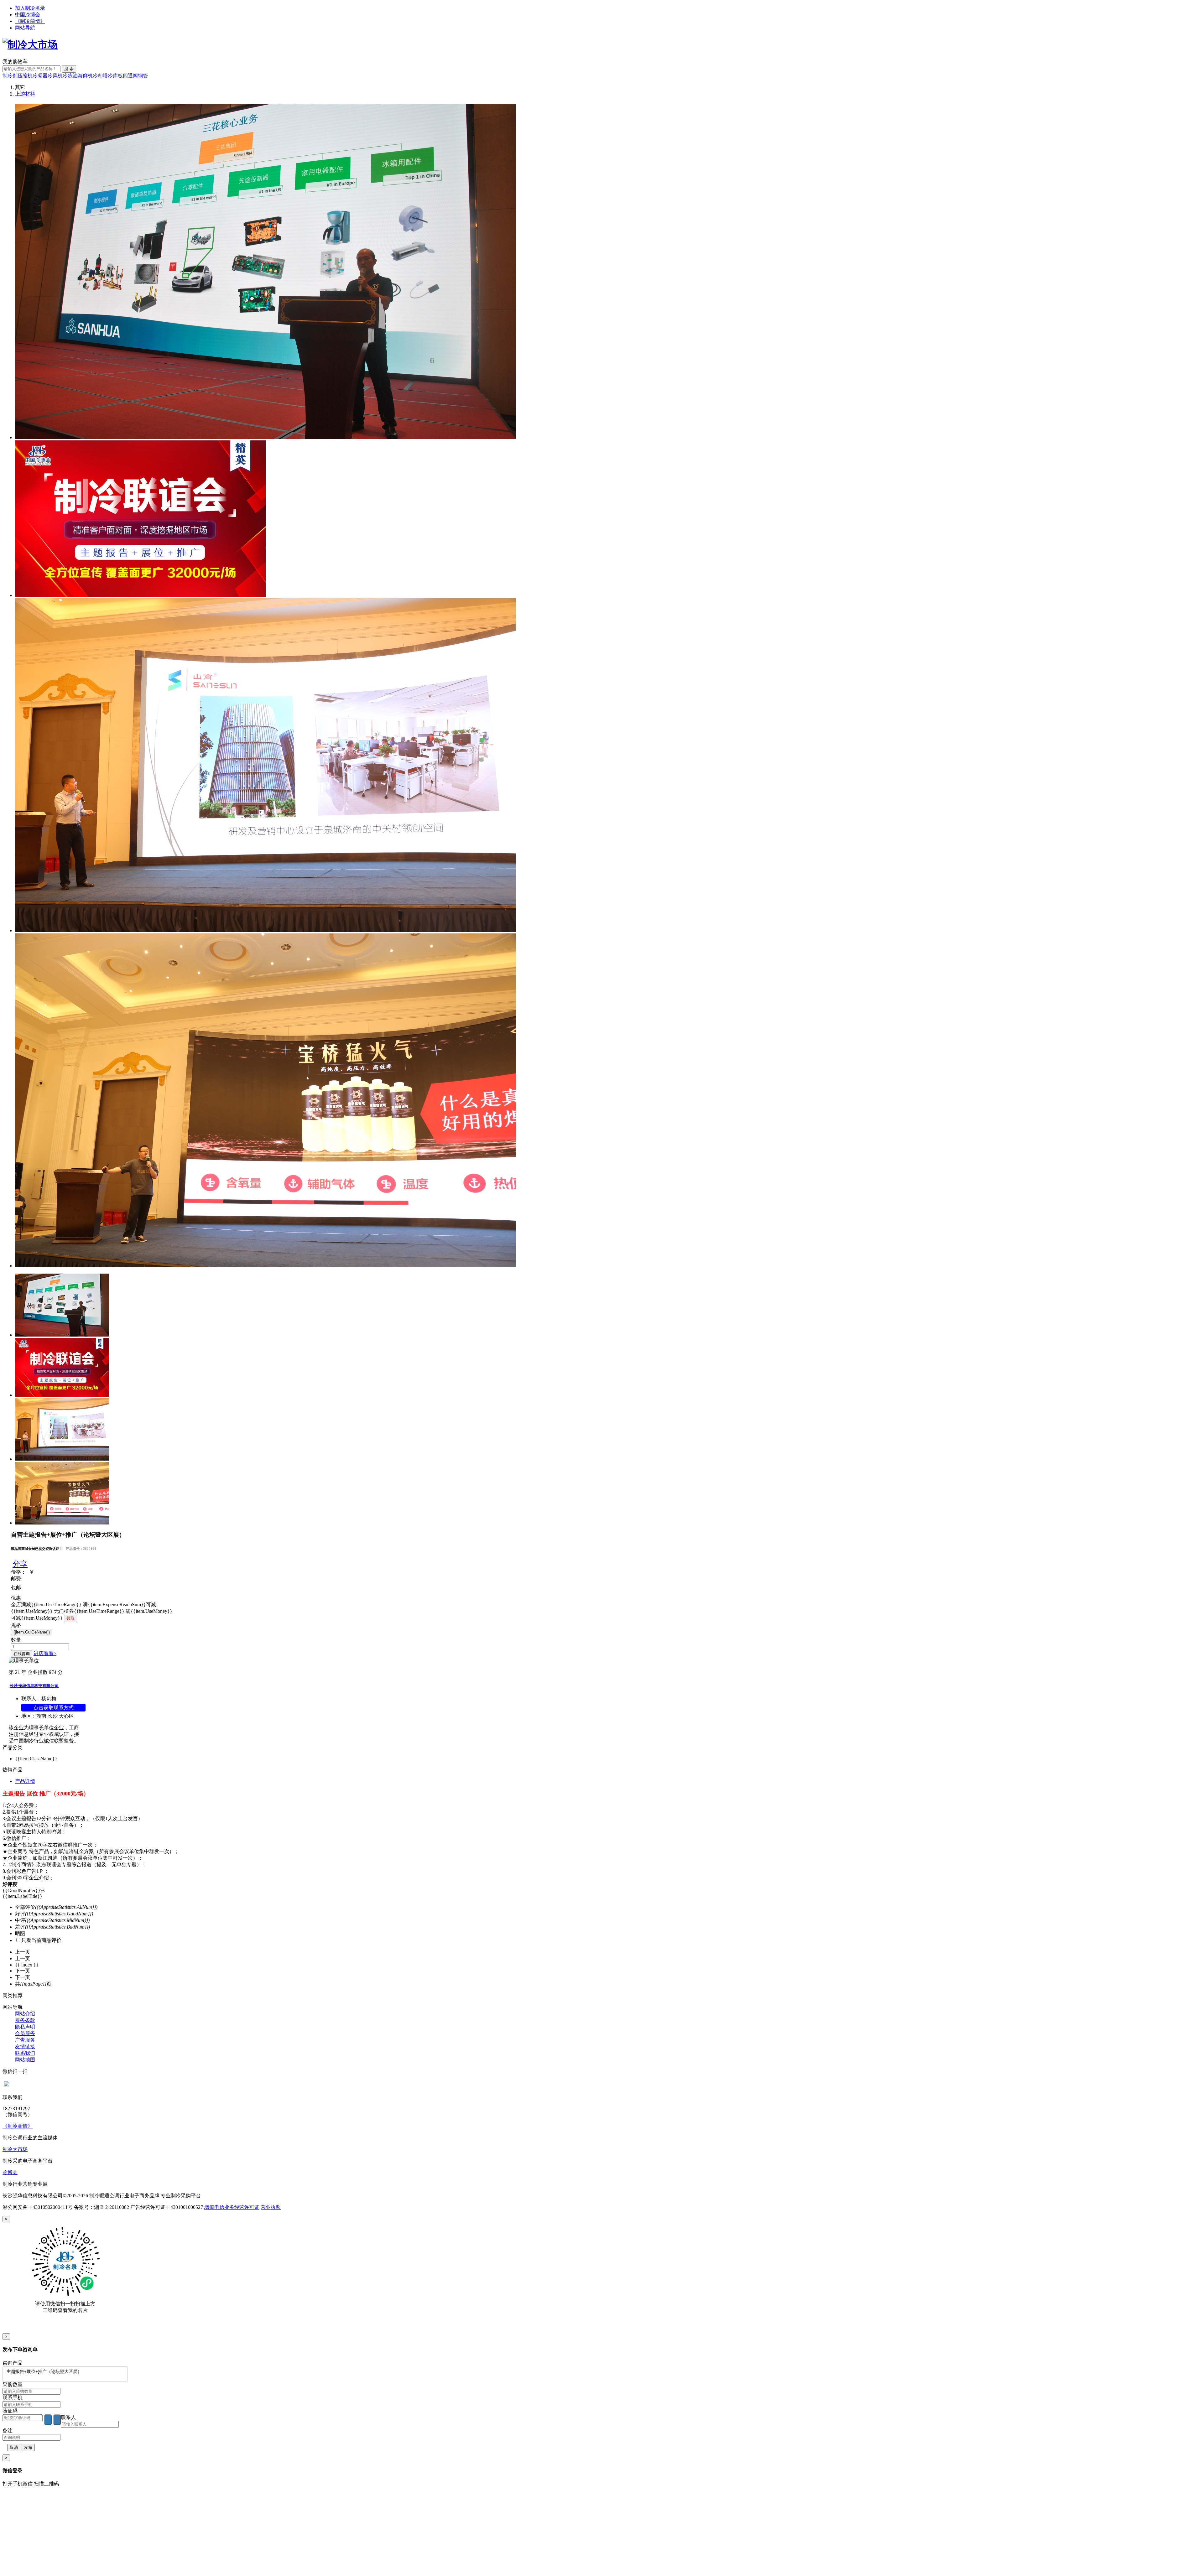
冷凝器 (40, 76)
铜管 (143, 76)
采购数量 (13, 2384)
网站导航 (25, 28)
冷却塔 (100, 76)
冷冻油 (70, 76)
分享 (20, 1564)
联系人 (68, 2417)
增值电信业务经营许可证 (232, 2207)
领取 (70, 1618)
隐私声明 (25, 2027)
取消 (14, 2447)
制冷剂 (10, 76)
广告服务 (25, 2040)
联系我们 (25, 2053)
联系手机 (13, 2398)
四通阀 (130, 76)
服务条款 (25, 2020)
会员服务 (25, 2033)
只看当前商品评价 (41, 1940)
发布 (28, 2447)
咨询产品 (13, 2363)
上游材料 (25, 94)
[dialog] (601, 2275)
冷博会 (10, 2172)
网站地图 (25, 2060)
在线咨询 (22, 1654)
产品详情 (25, 1781)
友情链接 (25, 2046)
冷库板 (115, 76)
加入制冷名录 (30, 8)
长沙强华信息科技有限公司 (34, 1686)
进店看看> (45, 1653)
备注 (8, 2431)
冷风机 (55, 76)
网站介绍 (25, 2014)
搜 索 (69, 69)
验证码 (10, 2411)
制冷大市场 (15, 2149)
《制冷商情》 (30, 21)
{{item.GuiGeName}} (32, 1632)
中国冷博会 (28, 15)
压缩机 (25, 76)
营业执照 (271, 2207)
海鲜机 (85, 76)
